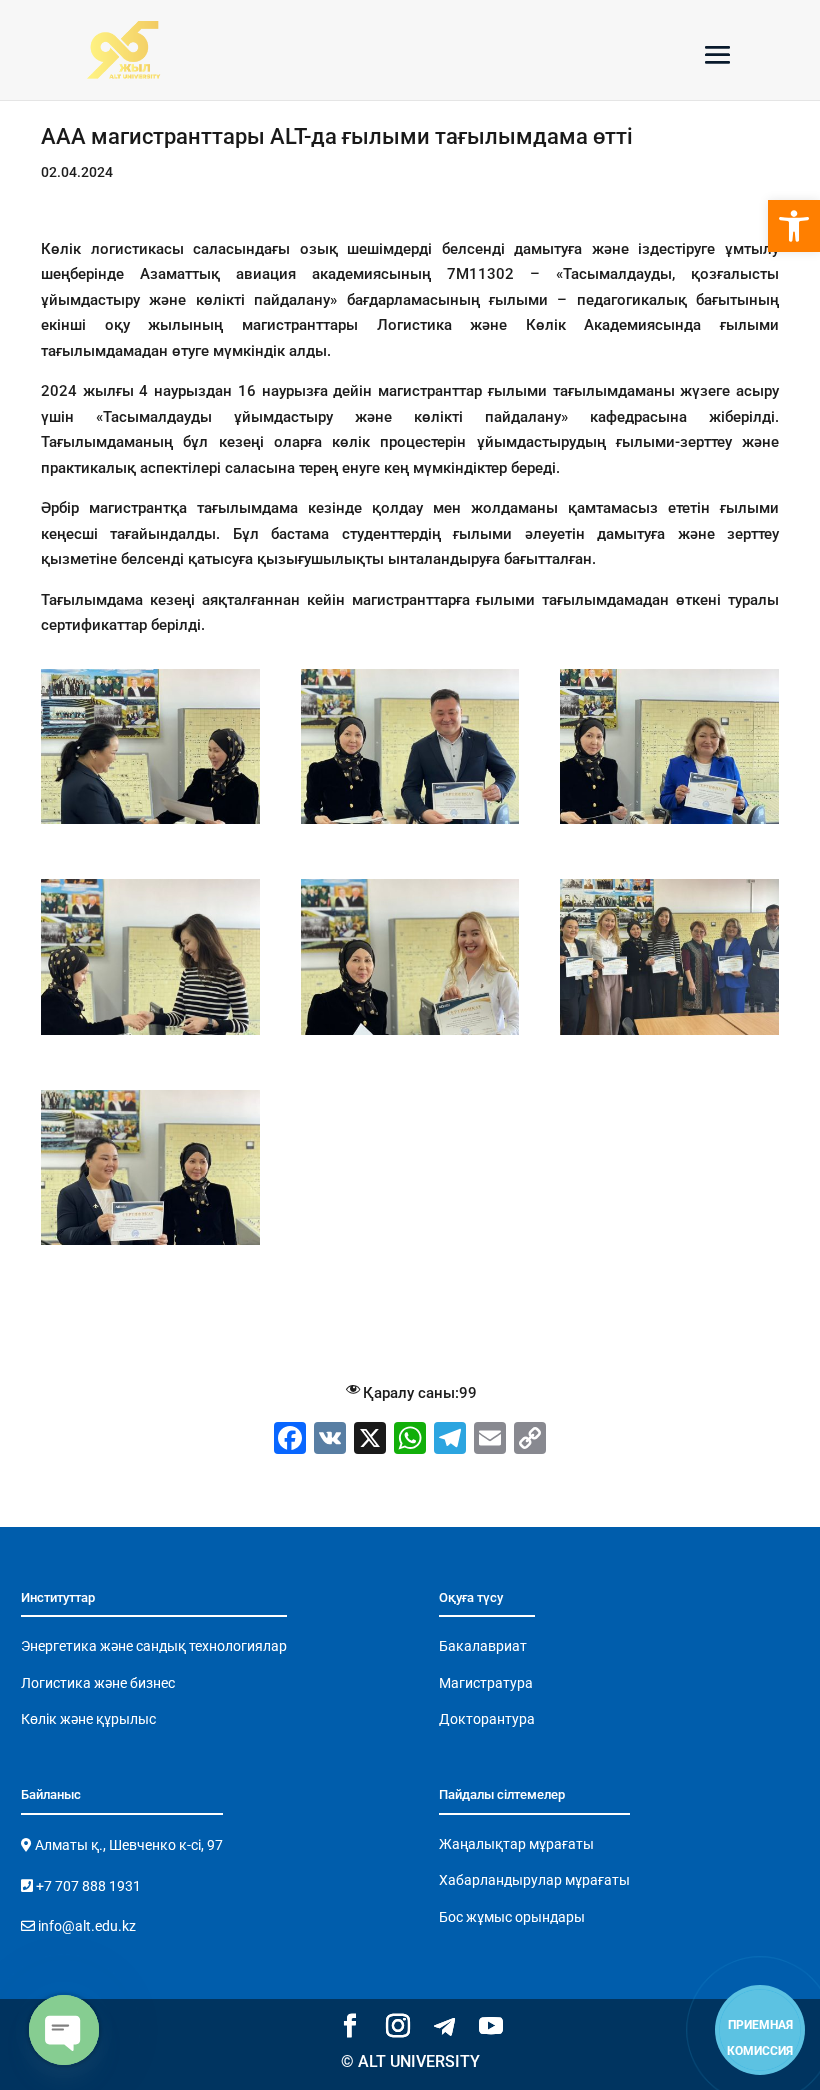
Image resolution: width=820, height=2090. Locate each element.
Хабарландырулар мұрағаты (534, 1880)
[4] (410, 824)
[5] (669, 824)
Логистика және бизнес (98, 1683)
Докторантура (487, 1719)
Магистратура (486, 1683)
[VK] (330, 1440)
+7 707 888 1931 (87, 1886)
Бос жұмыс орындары (512, 1917)
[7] (410, 1035)
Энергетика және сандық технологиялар (154, 1646)
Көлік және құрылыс (88, 1719)
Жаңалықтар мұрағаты (516, 1844)
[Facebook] (290, 1440)
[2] (150, 1245)
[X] (370, 1440)
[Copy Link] (530, 1440)
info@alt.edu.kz (85, 1926)
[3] (150, 824)
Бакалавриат (483, 1646)
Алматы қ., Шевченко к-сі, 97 (127, 1845)
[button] (794, 226)
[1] (669, 1035)
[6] (150, 1035)
